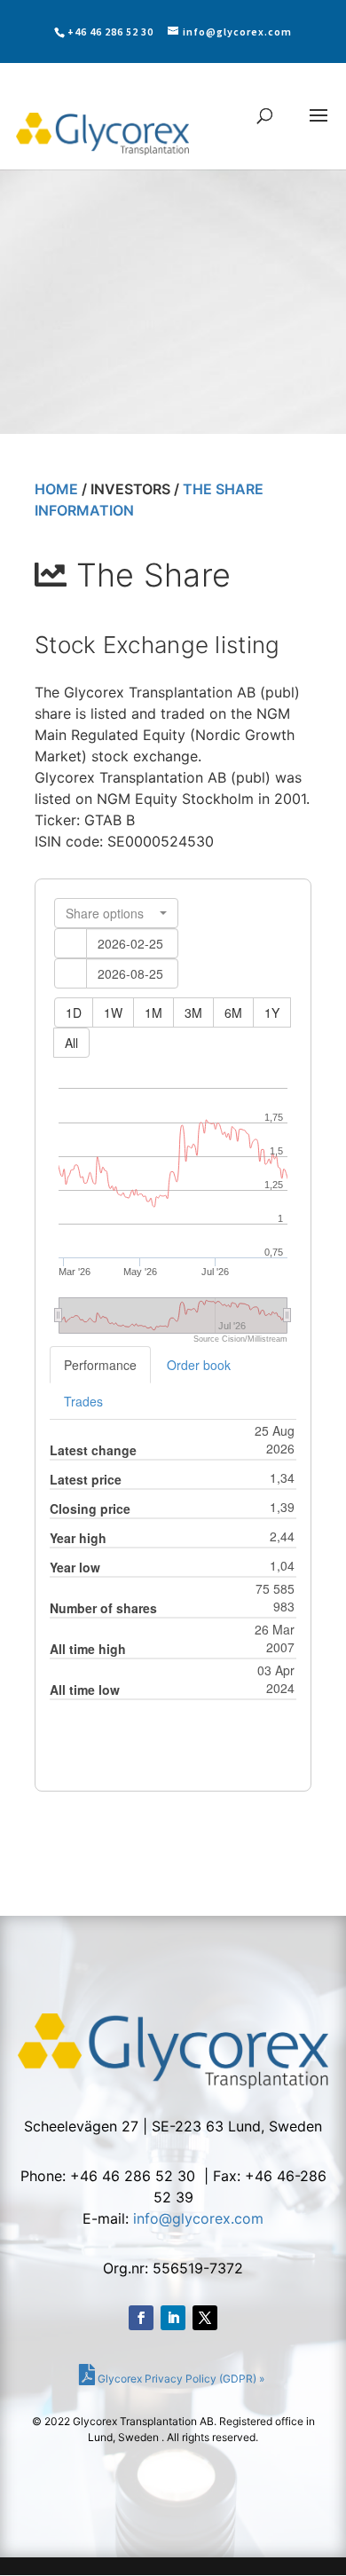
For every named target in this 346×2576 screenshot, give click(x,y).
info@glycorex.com (198, 2218)
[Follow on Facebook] (141, 2318)
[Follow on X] (205, 2318)
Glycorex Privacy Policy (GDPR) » (180, 2379)
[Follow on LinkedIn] (173, 2318)
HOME (56, 489)
